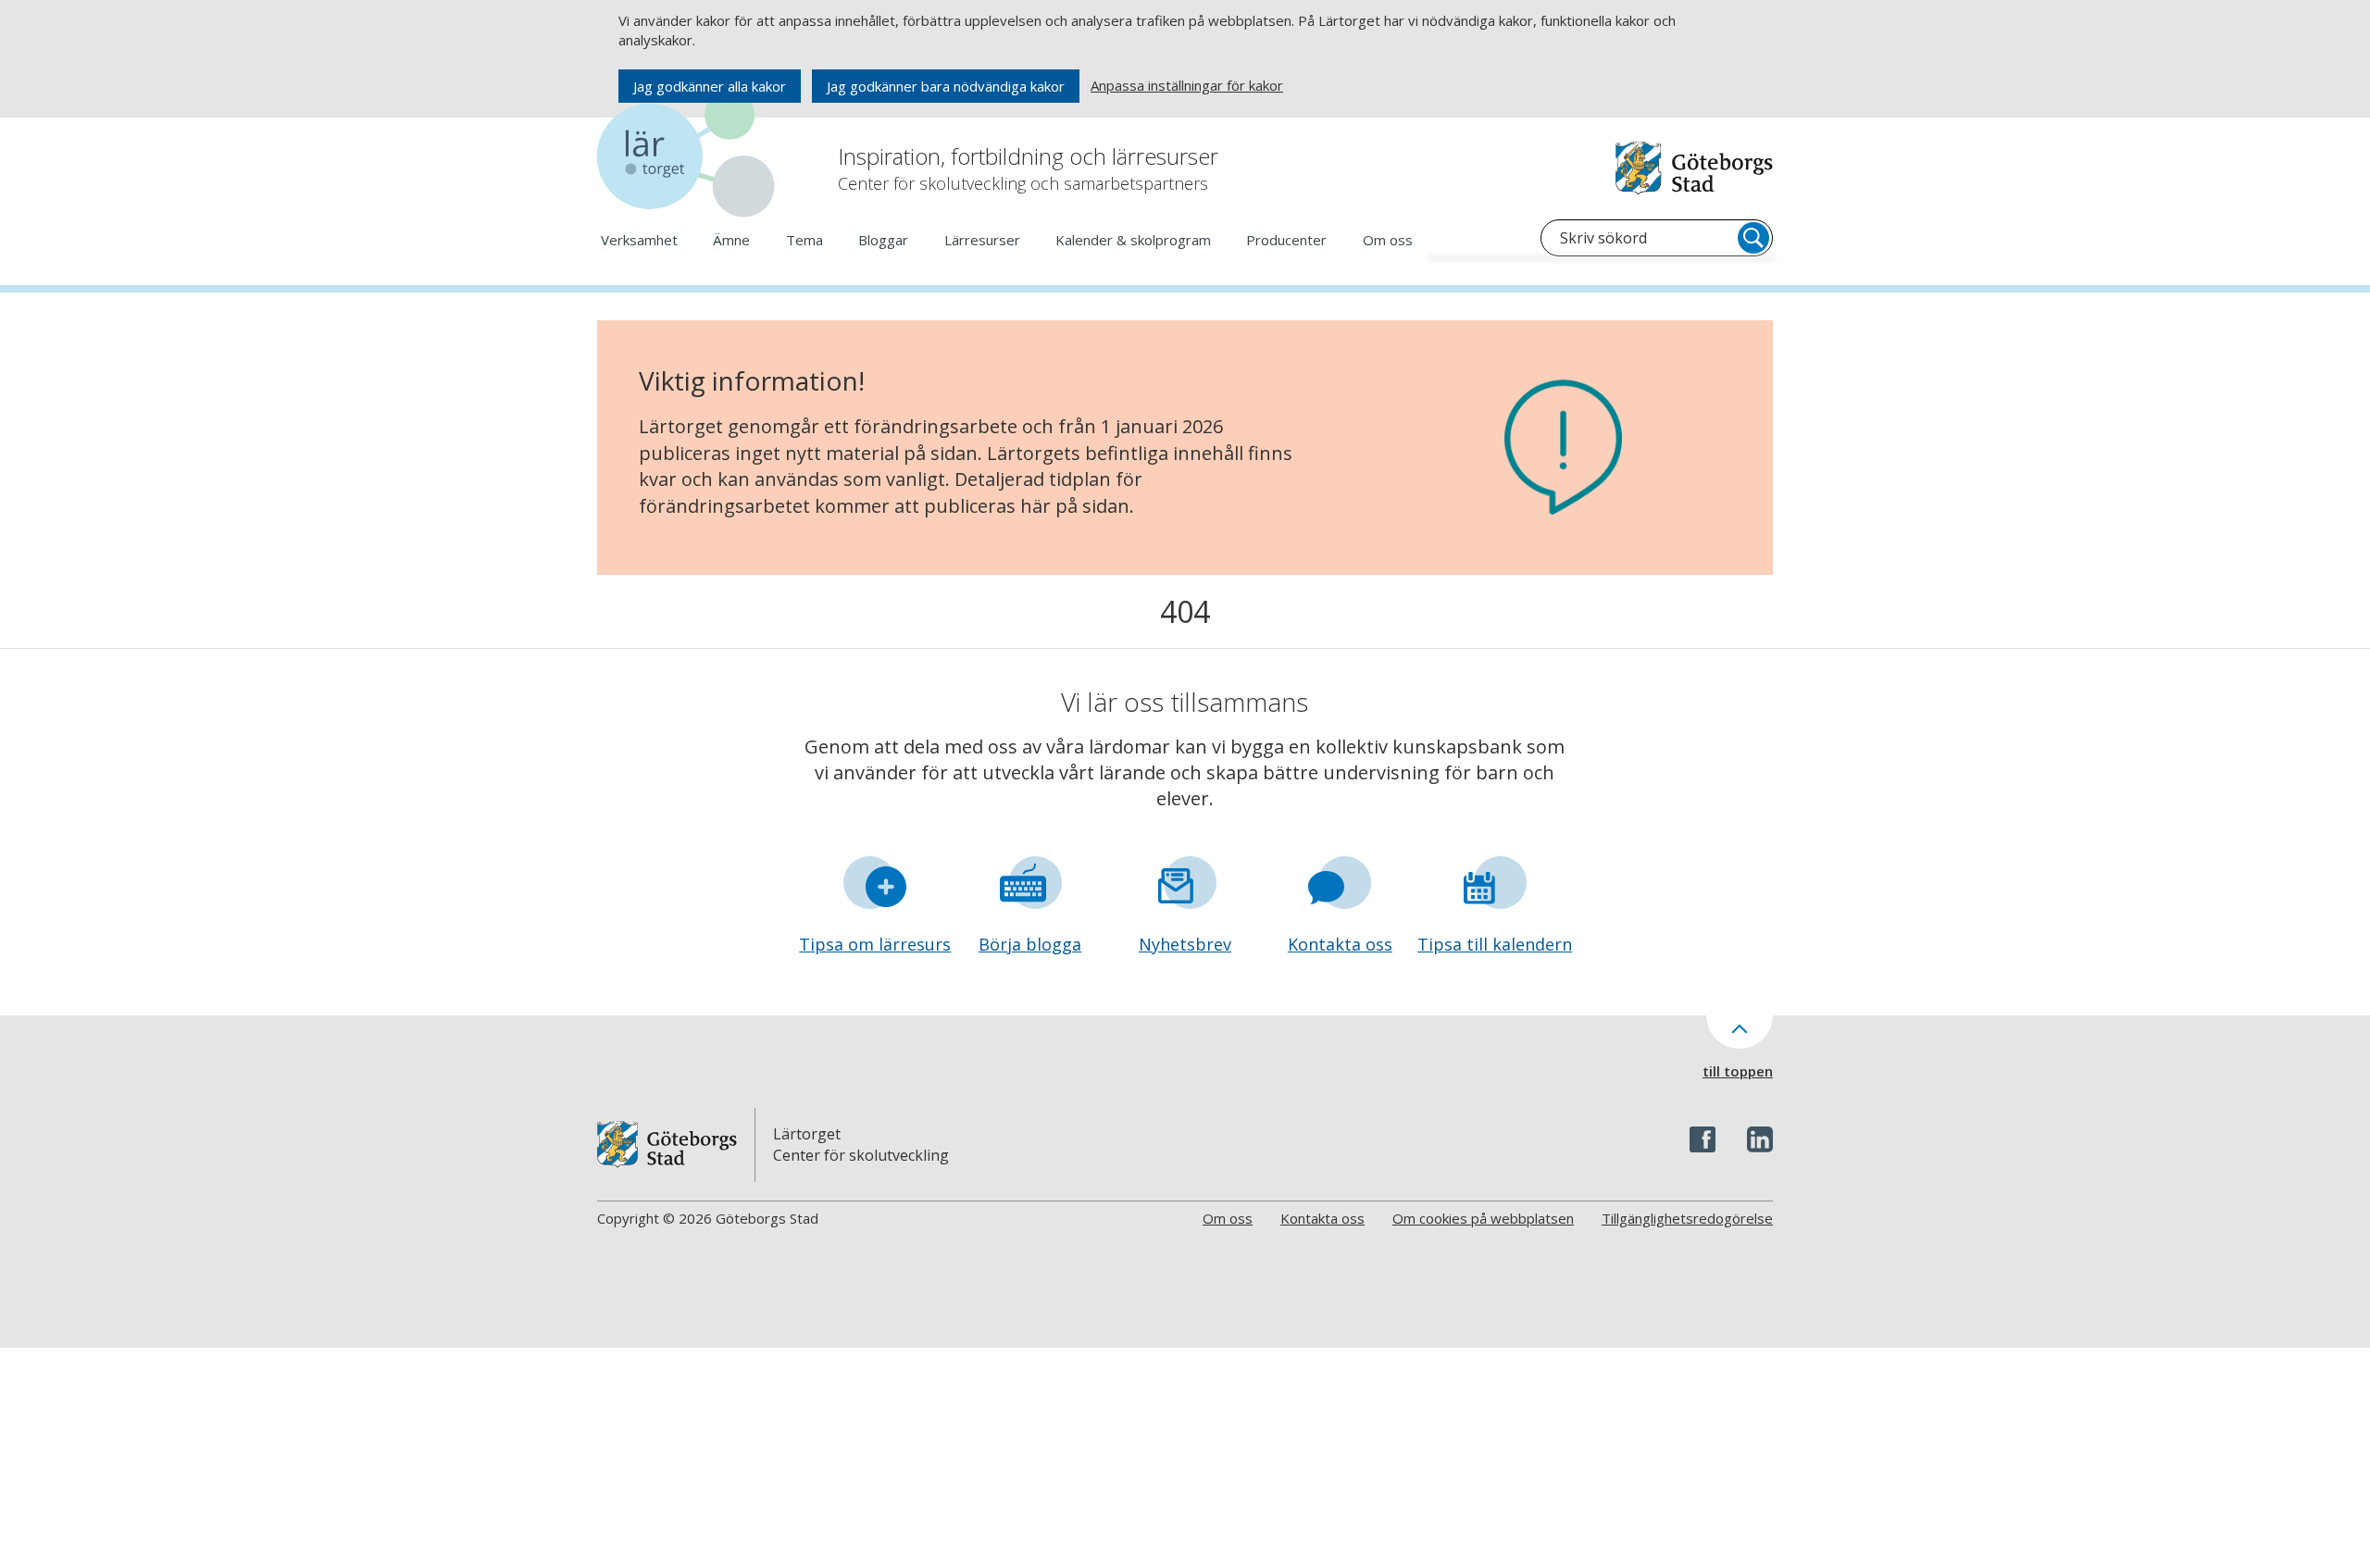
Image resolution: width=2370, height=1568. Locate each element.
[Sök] (1753, 238)
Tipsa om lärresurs (875, 944)
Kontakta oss (1340, 944)
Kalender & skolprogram (1133, 240)
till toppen (1738, 1071)
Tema (805, 240)
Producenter (1286, 240)
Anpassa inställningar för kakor (1187, 85)
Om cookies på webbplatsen (1483, 1218)
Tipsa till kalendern (1495, 944)
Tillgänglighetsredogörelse (1687, 1218)
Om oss (1388, 240)
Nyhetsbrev (1185, 944)
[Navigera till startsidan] (690, 157)
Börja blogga (1030, 944)
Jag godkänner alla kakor (710, 86)
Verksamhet (639, 240)
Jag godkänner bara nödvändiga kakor (946, 86)
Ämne (731, 240)
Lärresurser (982, 240)
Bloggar (883, 240)
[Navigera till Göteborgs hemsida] (1694, 168)
